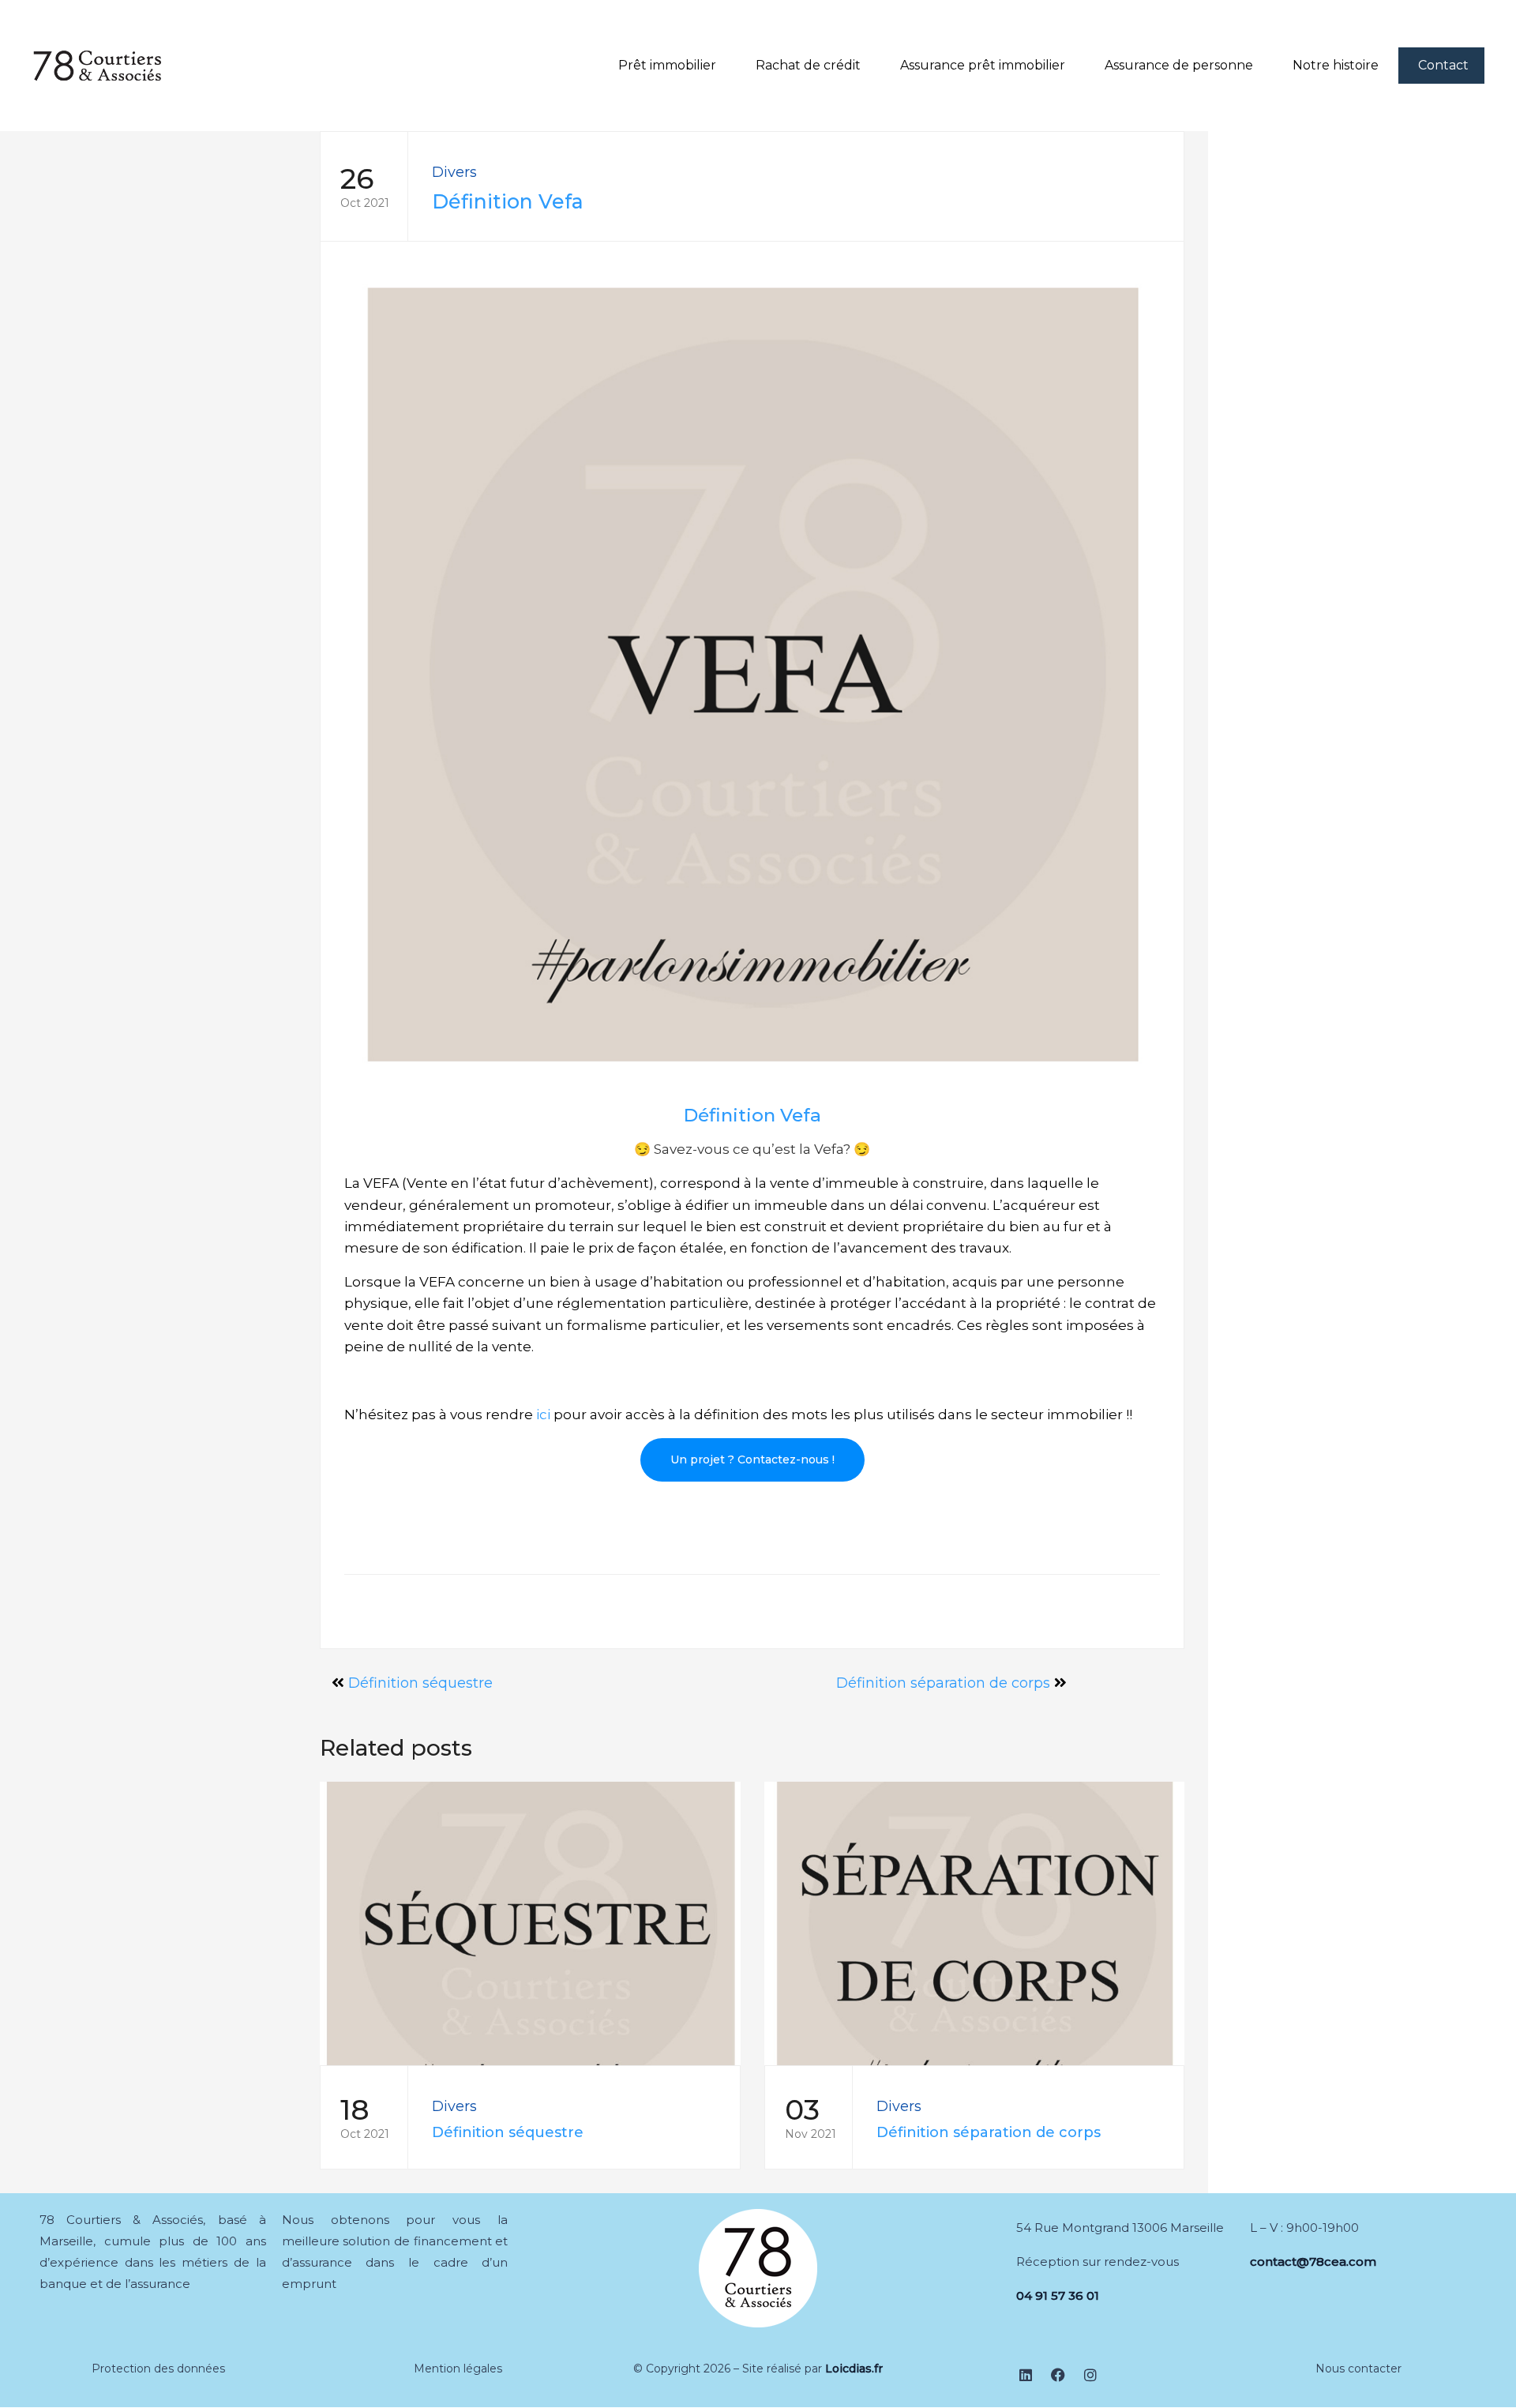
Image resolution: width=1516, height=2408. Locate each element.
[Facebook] (1058, 2375)
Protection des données (158, 2369)
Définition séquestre (420, 1683)
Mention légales (458, 2369)
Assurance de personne (1179, 65)
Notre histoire (1336, 65)
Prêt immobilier (667, 65)
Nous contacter (1358, 2369)
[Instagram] (1090, 2375)
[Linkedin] (1026, 2375)
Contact (1443, 65)
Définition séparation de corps (943, 1683)
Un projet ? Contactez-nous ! (752, 1459)
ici (543, 1414)
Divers (454, 172)
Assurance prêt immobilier (983, 65)
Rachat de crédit (808, 65)
